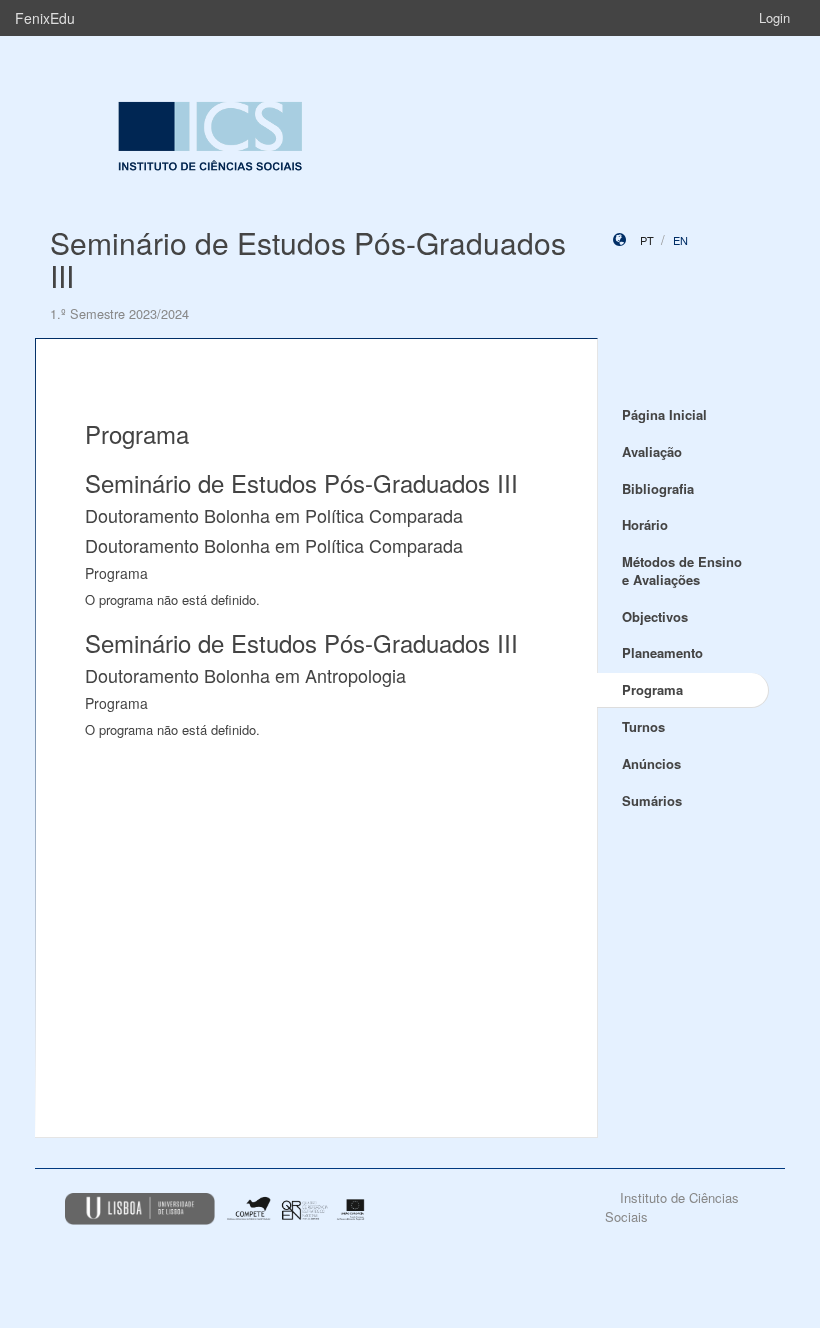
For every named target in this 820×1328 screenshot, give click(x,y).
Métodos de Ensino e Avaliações (682, 571)
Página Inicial (664, 414)
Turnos (643, 726)
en (680, 240)
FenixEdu (45, 18)
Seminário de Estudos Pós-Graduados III (308, 259)
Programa (652, 689)
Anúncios (651, 763)
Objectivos (655, 616)
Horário (645, 524)
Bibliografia (658, 488)
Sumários (652, 800)
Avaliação (652, 451)
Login (774, 17)
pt (647, 240)
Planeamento (662, 652)
